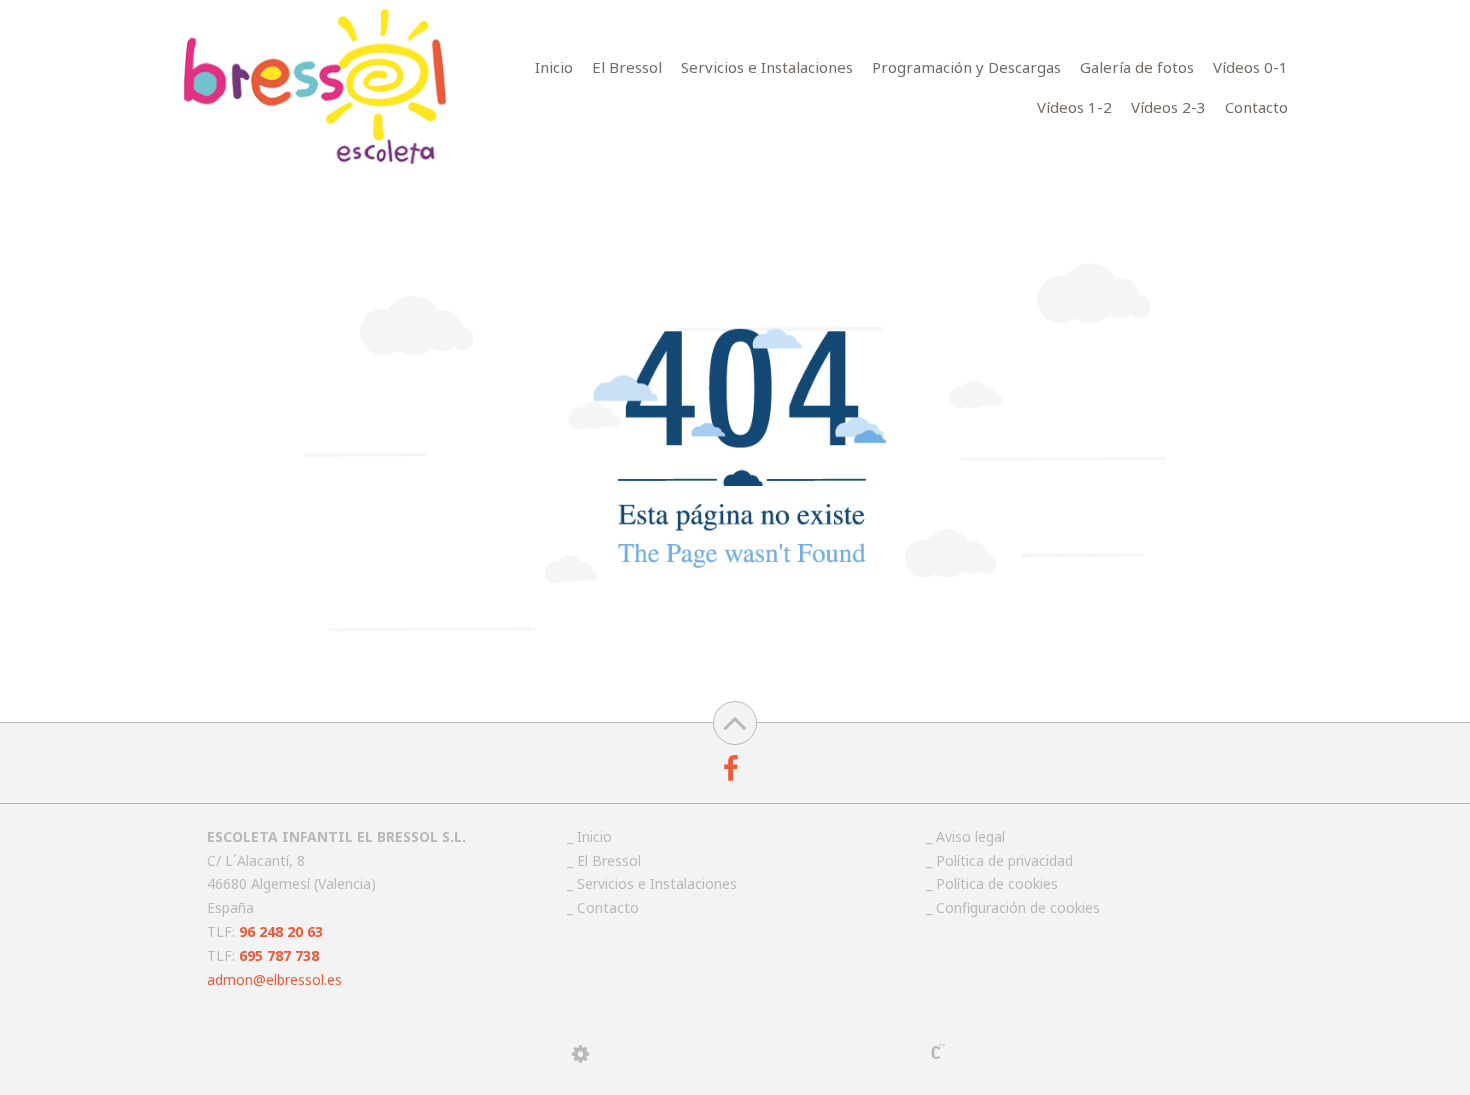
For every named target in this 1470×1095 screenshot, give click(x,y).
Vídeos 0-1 (1250, 67)
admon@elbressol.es (274, 979)
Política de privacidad (1004, 860)
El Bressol (627, 67)
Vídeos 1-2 (1074, 107)
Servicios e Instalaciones (767, 67)
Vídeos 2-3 (1168, 107)
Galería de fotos (1137, 67)
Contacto (1256, 107)
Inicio (554, 67)
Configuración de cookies (1018, 907)
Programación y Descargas (966, 67)
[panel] (580, 1054)
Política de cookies (997, 883)
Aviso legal (970, 836)
